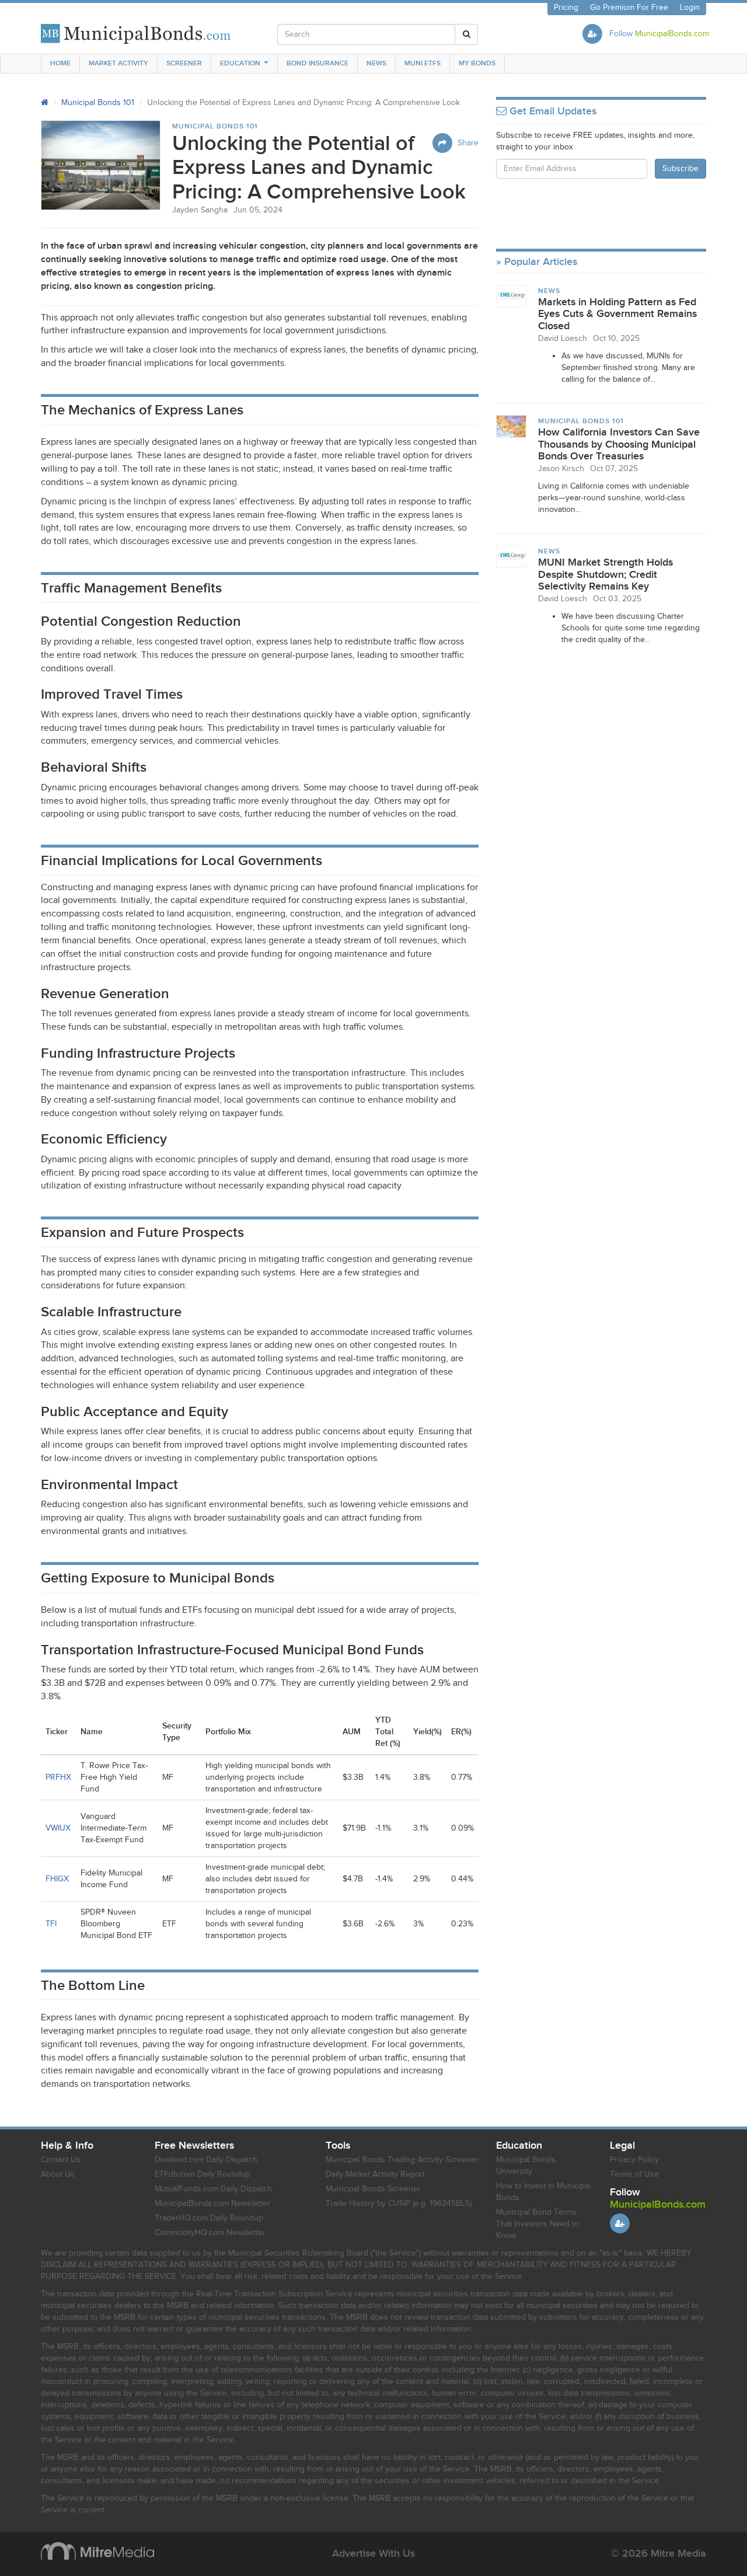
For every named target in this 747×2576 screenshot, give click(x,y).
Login (690, 8)
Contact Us (61, 2160)
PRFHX (58, 1777)
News (376, 63)
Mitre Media (97, 2551)
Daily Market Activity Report (375, 2174)
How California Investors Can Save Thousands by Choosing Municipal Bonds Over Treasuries (619, 444)
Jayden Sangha (200, 210)
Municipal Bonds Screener (373, 2189)
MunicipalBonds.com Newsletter (212, 2204)
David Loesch (563, 339)
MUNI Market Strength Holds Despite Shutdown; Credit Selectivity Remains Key (605, 574)
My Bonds (477, 63)
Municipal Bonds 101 (98, 103)
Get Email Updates (551, 111)
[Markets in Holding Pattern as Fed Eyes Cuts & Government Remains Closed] (511, 296)
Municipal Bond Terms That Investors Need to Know (537, 2224)
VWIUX (58, 1828)
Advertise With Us (373, 2554)
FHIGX (57, 1879)
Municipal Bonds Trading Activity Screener (402, 2160)
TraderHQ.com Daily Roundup (209, 2218)
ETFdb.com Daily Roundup (203, 2174)
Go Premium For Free (629, 8)
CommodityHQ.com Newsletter (210, 2233)
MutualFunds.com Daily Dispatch (213, 2189)
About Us (58, 2174)
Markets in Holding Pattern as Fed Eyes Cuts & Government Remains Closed (617, 314)
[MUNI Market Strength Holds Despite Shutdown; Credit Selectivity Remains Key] (511, 556)
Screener (184, 63)
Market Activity (118, 63)
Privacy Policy (634, 2160)
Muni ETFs (423, 63)
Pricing (566, 8)
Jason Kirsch (561, 469)
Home (60, 63)
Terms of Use (634, 2174)
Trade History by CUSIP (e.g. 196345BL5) (399, 2204)
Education (240, 63)
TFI (51, 1924)
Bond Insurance (317, 63)
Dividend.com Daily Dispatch (206, 2160)
